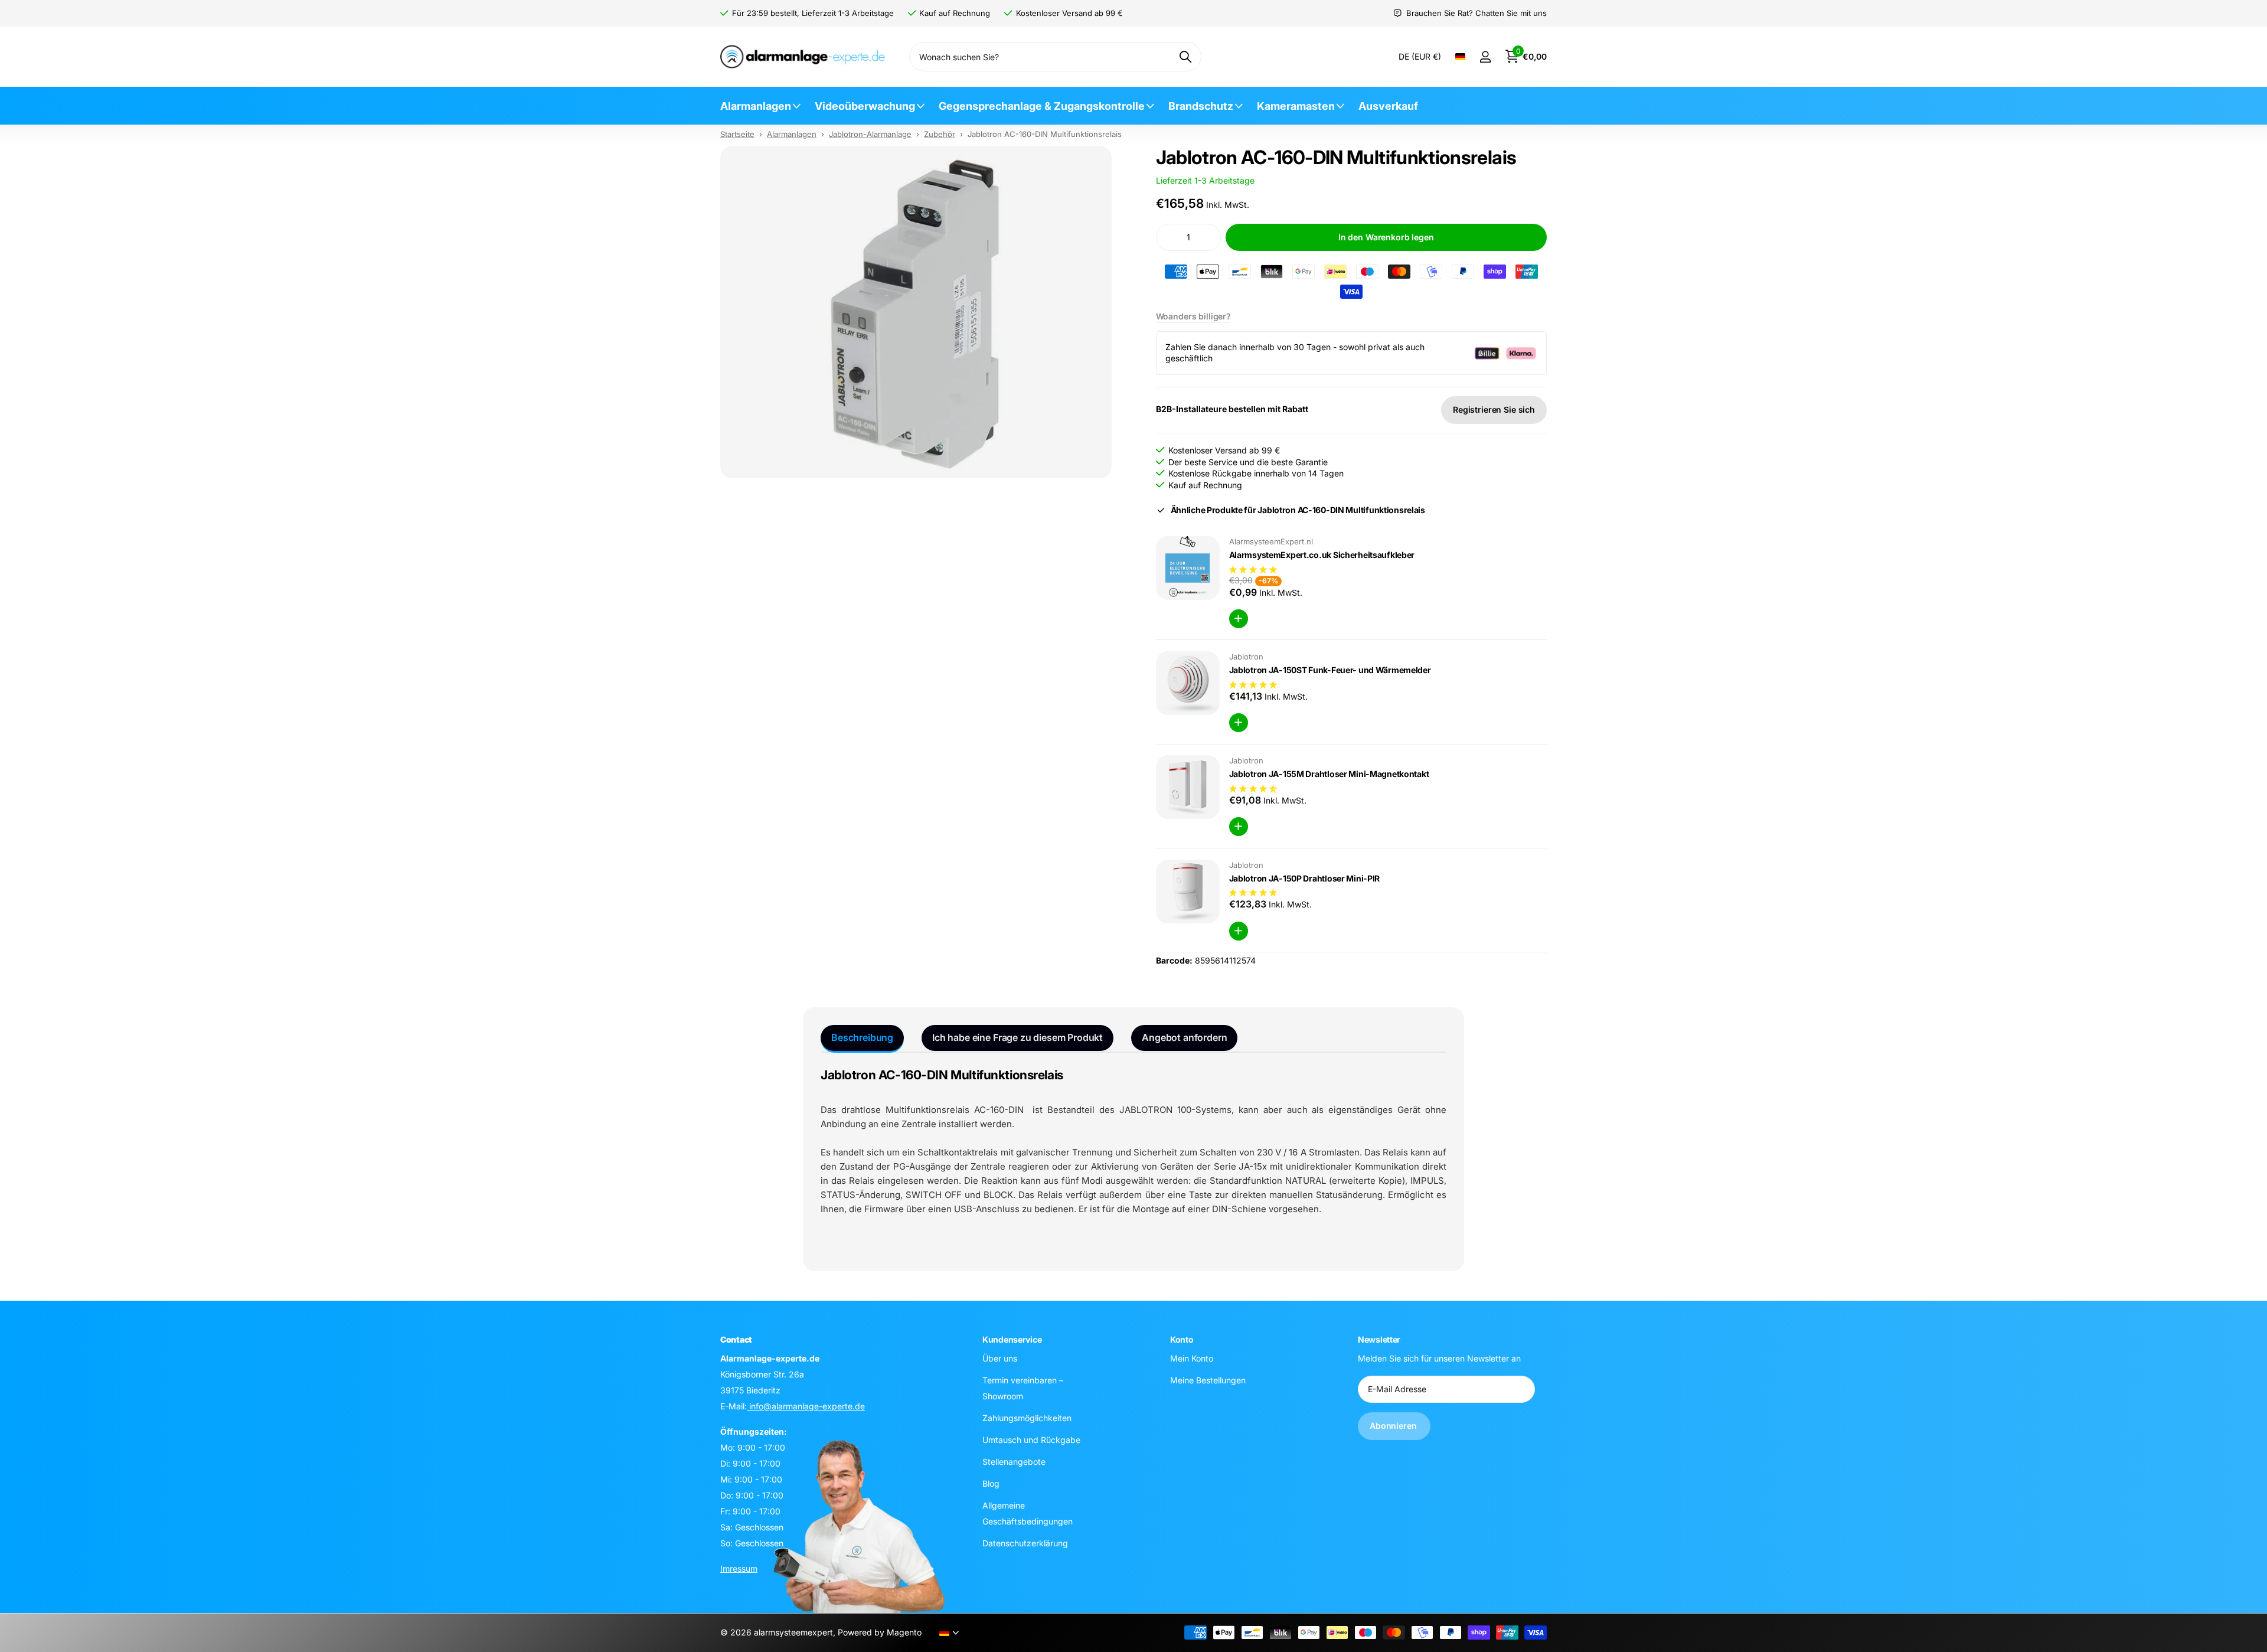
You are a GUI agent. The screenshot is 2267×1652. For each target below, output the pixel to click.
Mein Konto (1192, 1358)
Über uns (1000, 1358)
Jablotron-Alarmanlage (870, 134)
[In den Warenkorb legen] (1239, 619)
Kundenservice (1012, 1339)
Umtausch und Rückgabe (1031, 1440)
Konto (1182, 1339)
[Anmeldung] (1485, 57)
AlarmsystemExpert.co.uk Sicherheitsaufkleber (1322, 555)
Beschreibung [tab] (862, 1037)
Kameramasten (1296, 106)
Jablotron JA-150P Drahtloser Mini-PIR (1305, 878)
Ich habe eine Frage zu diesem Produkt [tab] (1017, 1037)
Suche (1185, 57)
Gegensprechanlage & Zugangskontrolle (1042, 106)
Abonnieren (1394, 1426)
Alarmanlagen (756, 106)
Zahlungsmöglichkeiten (1027, 1418)
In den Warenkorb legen (1386, 237)
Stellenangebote (1014, 1462)
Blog (991, 1483)
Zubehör (940, 134)
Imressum (739, 1568)
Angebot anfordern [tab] (1184, 1037)
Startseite (737, 134)
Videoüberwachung (865, 106)
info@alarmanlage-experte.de (806, 1406)
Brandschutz (1201, 106)
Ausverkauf (1388, 106)
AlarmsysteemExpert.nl (1271, 541)
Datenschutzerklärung (1025, 1543)
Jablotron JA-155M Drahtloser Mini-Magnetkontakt (1329, 774)
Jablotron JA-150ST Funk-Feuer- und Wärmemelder (1330, 670)
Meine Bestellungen (1208, 1380)
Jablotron (1246, 657)
